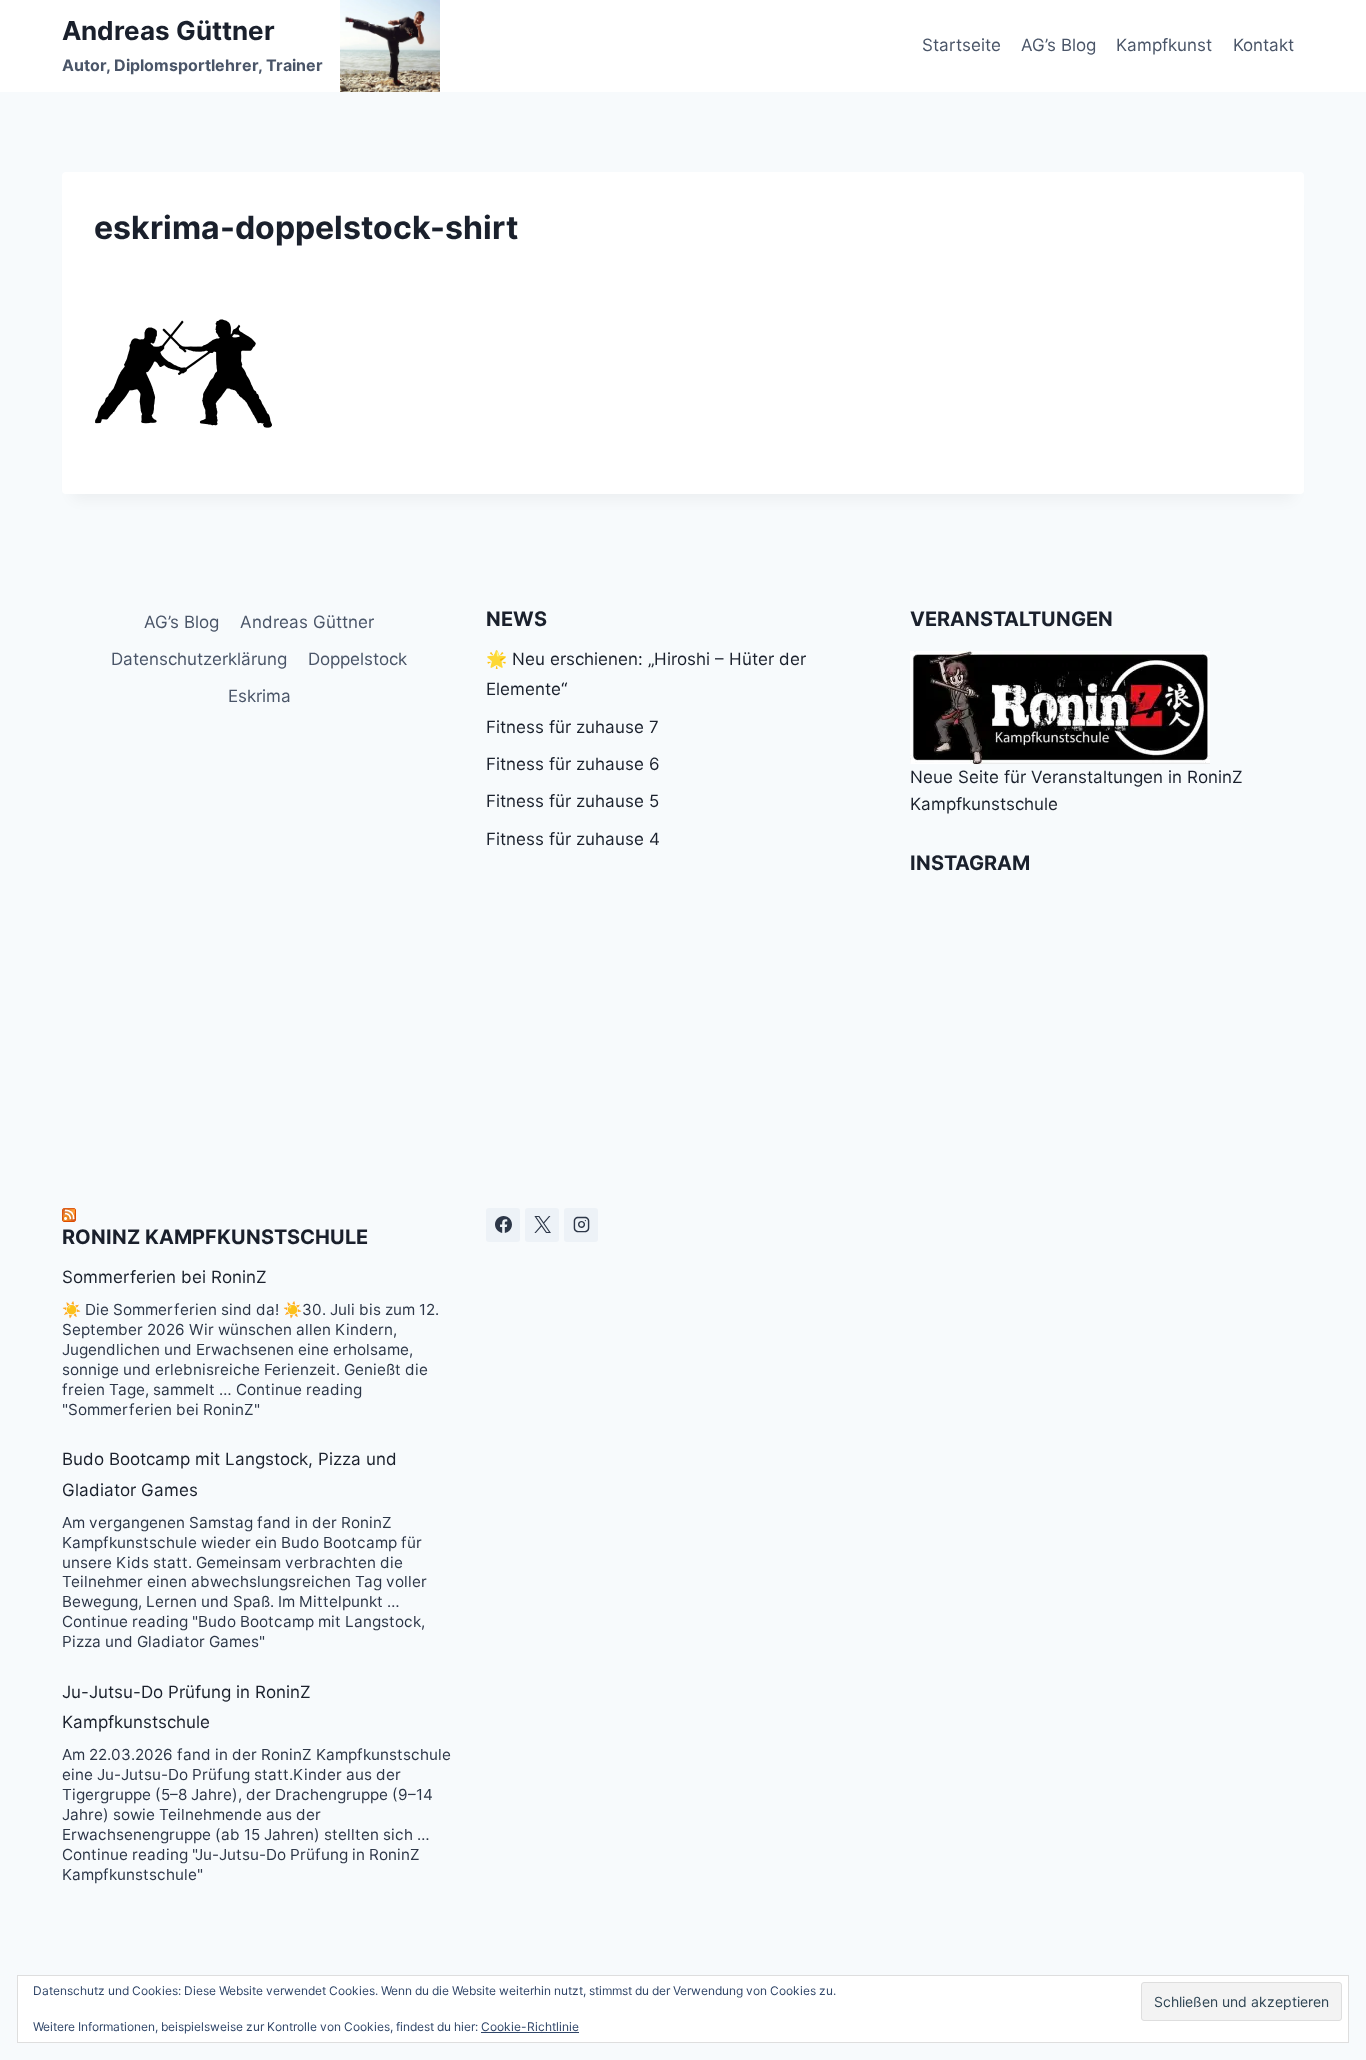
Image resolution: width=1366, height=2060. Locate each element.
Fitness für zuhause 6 (573, 764)
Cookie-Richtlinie (530, 2026)
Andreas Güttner (307, 622)
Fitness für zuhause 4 (573, 839)
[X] (542, 1225)
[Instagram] (581, 1225)
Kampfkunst (1164, 45)
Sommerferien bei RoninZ (164, 1277)
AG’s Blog (1058, 45)
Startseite (961, 45)
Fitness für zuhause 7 (572, 727)
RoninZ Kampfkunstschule (215, 1237)
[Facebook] (503, 1225)
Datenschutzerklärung (199, 659)
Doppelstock (357, 659)
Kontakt (1263, 45)
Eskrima (259, 696)
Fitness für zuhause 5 (572, 801)
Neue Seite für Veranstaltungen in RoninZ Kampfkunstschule (1076, 790)
